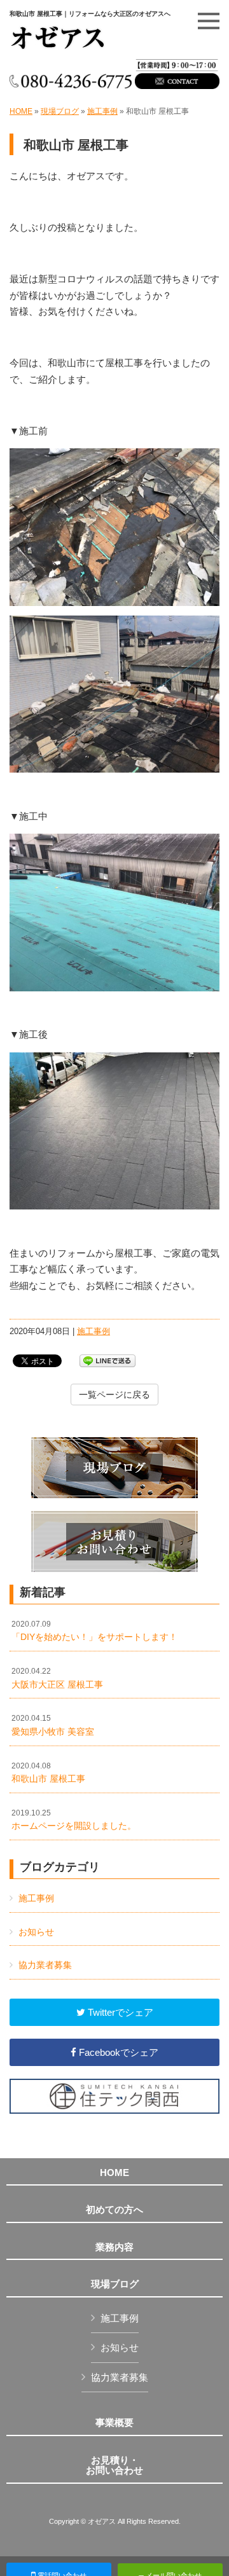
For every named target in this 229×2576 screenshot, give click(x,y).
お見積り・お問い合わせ (114, 2466)
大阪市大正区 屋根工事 (57, 1678)
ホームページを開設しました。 (74, 1820)
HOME (21, 111)
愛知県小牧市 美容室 (53, 1725)
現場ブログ (60, 111)
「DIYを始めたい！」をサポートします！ (94, 1631)
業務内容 (114, 2247)
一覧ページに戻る (114, 1395)
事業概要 (114, 2423)
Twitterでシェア (119, 2012)
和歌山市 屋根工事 (48, 1773)
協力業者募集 (45, 1965)
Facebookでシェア (117, 2052)
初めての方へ (114, 2210)
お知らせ (36, 1932)
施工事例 (102, 111)
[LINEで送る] (108, 1360)
